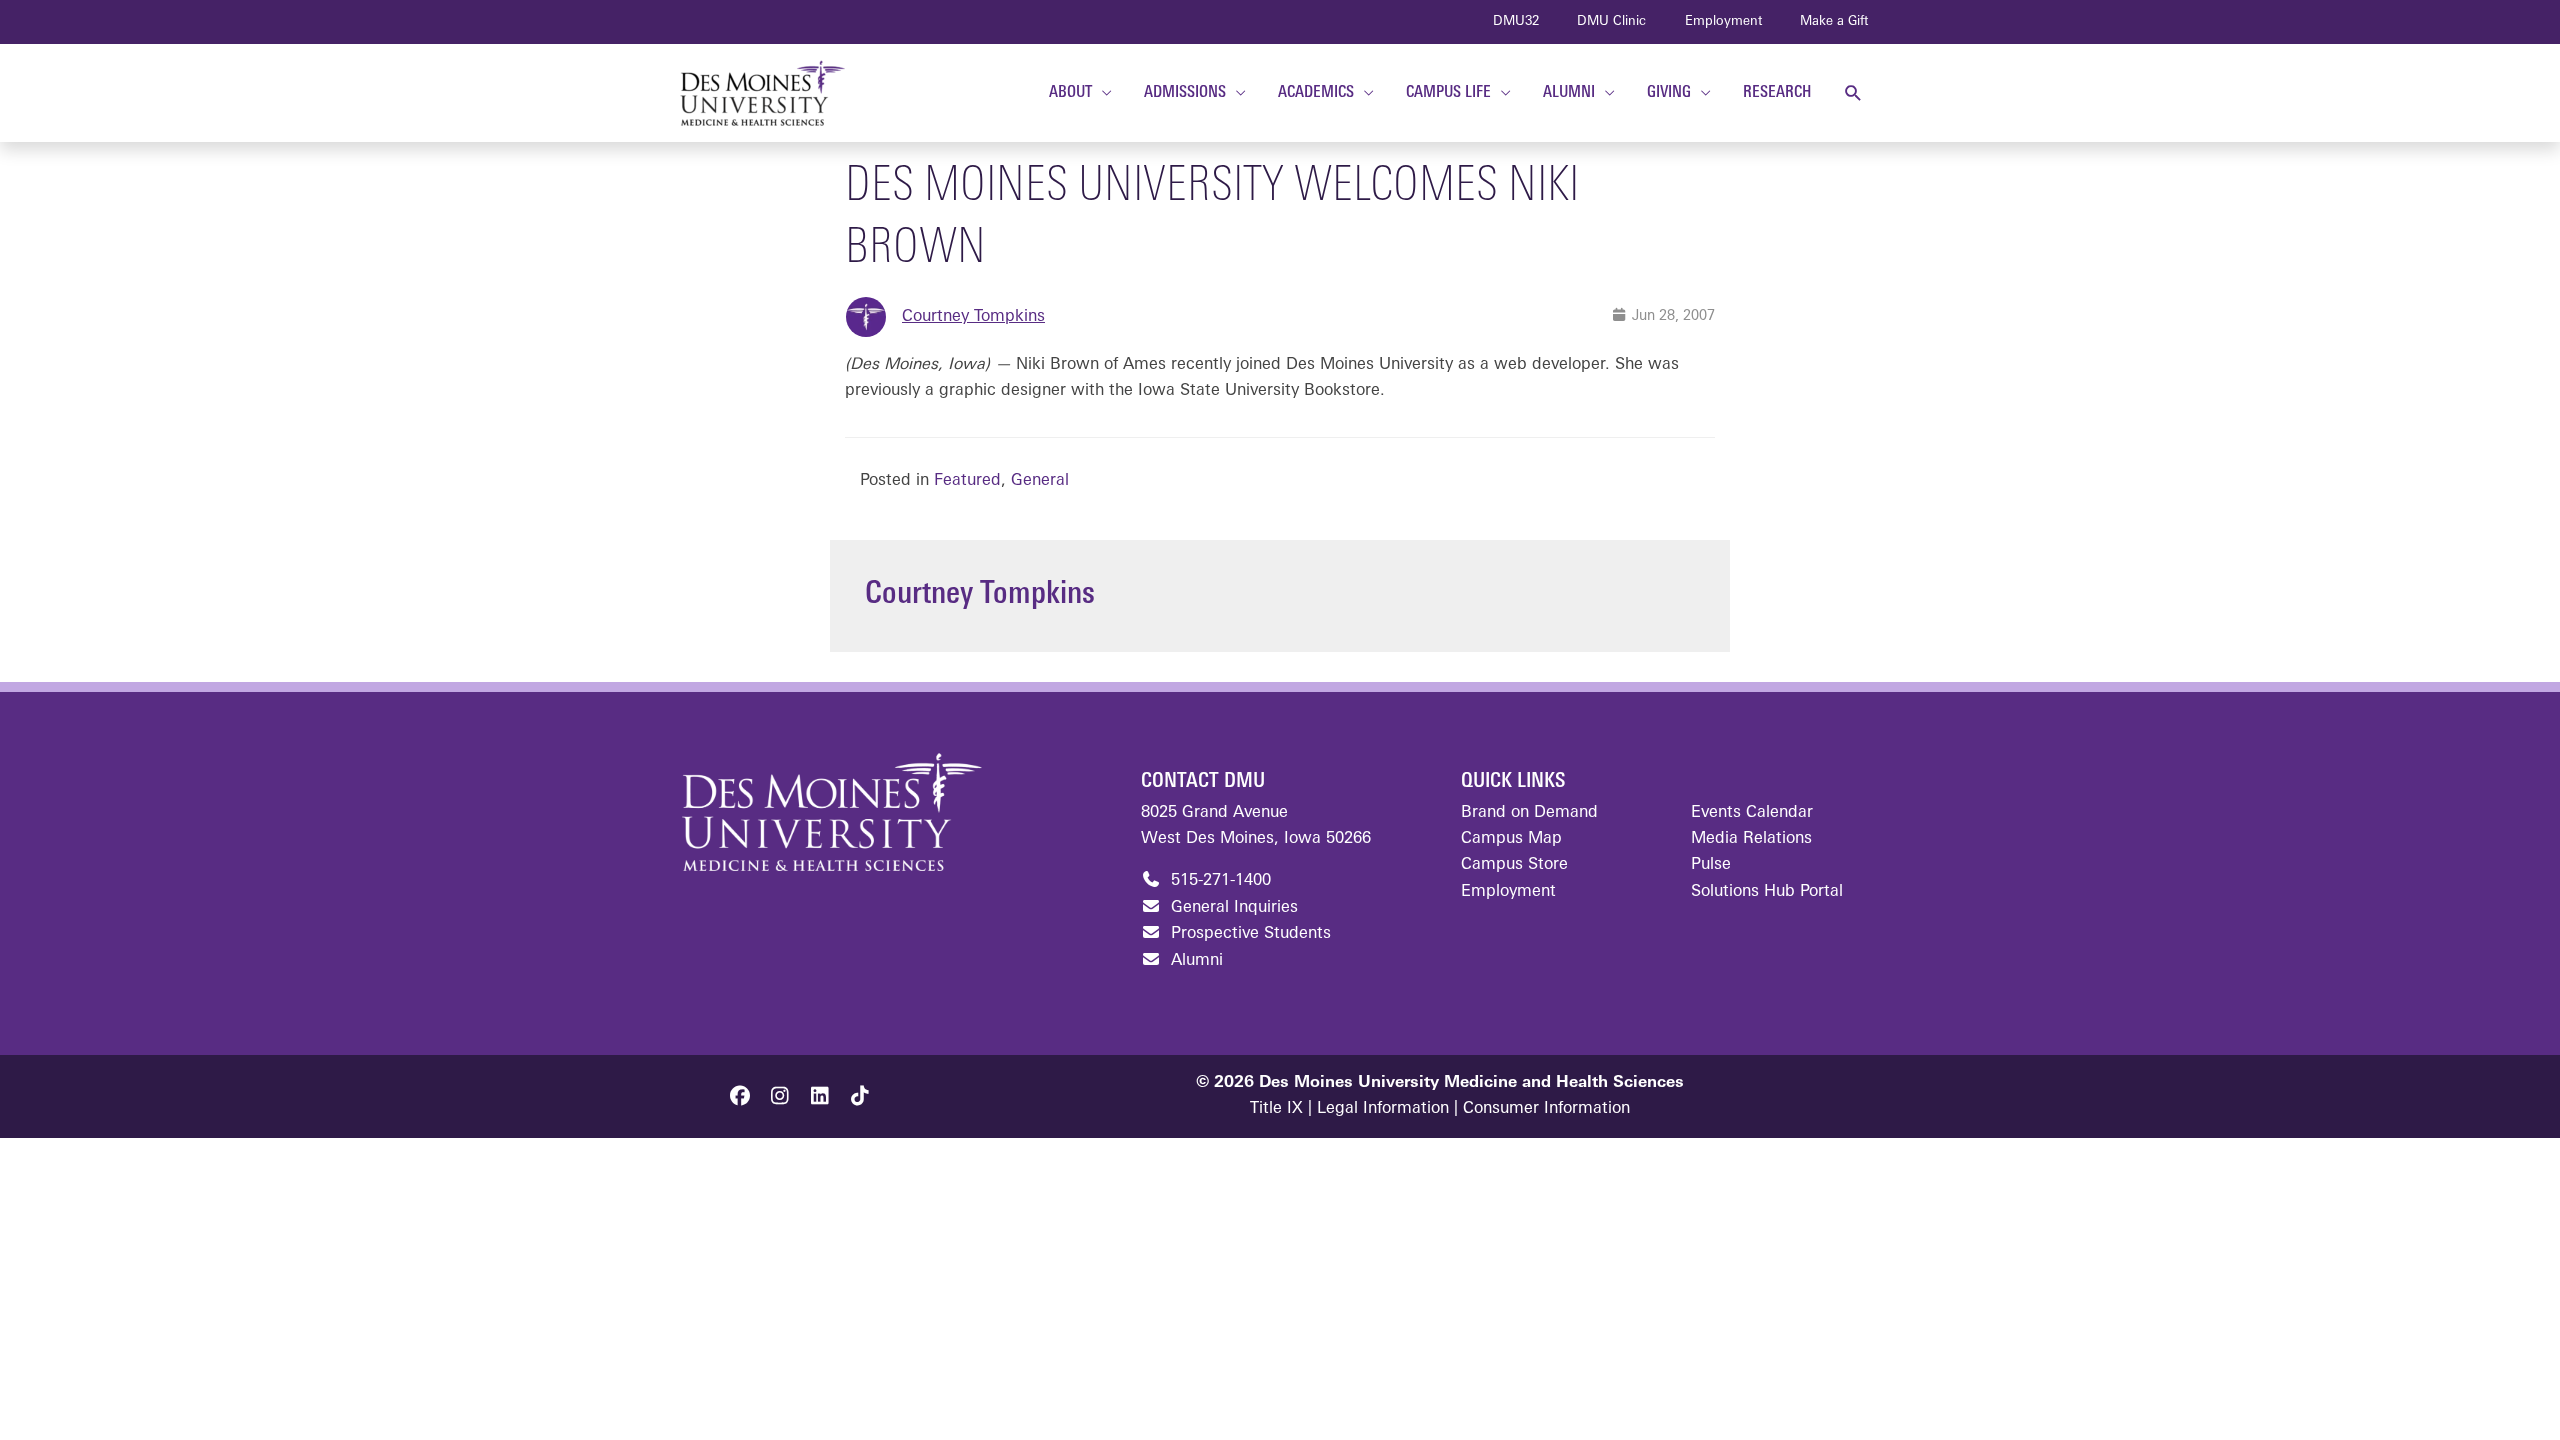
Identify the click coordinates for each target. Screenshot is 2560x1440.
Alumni (1194, 961)
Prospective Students (1248, 934)
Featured (967, 481)
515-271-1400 (1218, 881)
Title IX (1276, 1109)
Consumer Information (1546, 1109)
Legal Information (1383, 1109)
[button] (1853, 93)
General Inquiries (1232, 908)
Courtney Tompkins (973, 317)
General (1040, 481)
